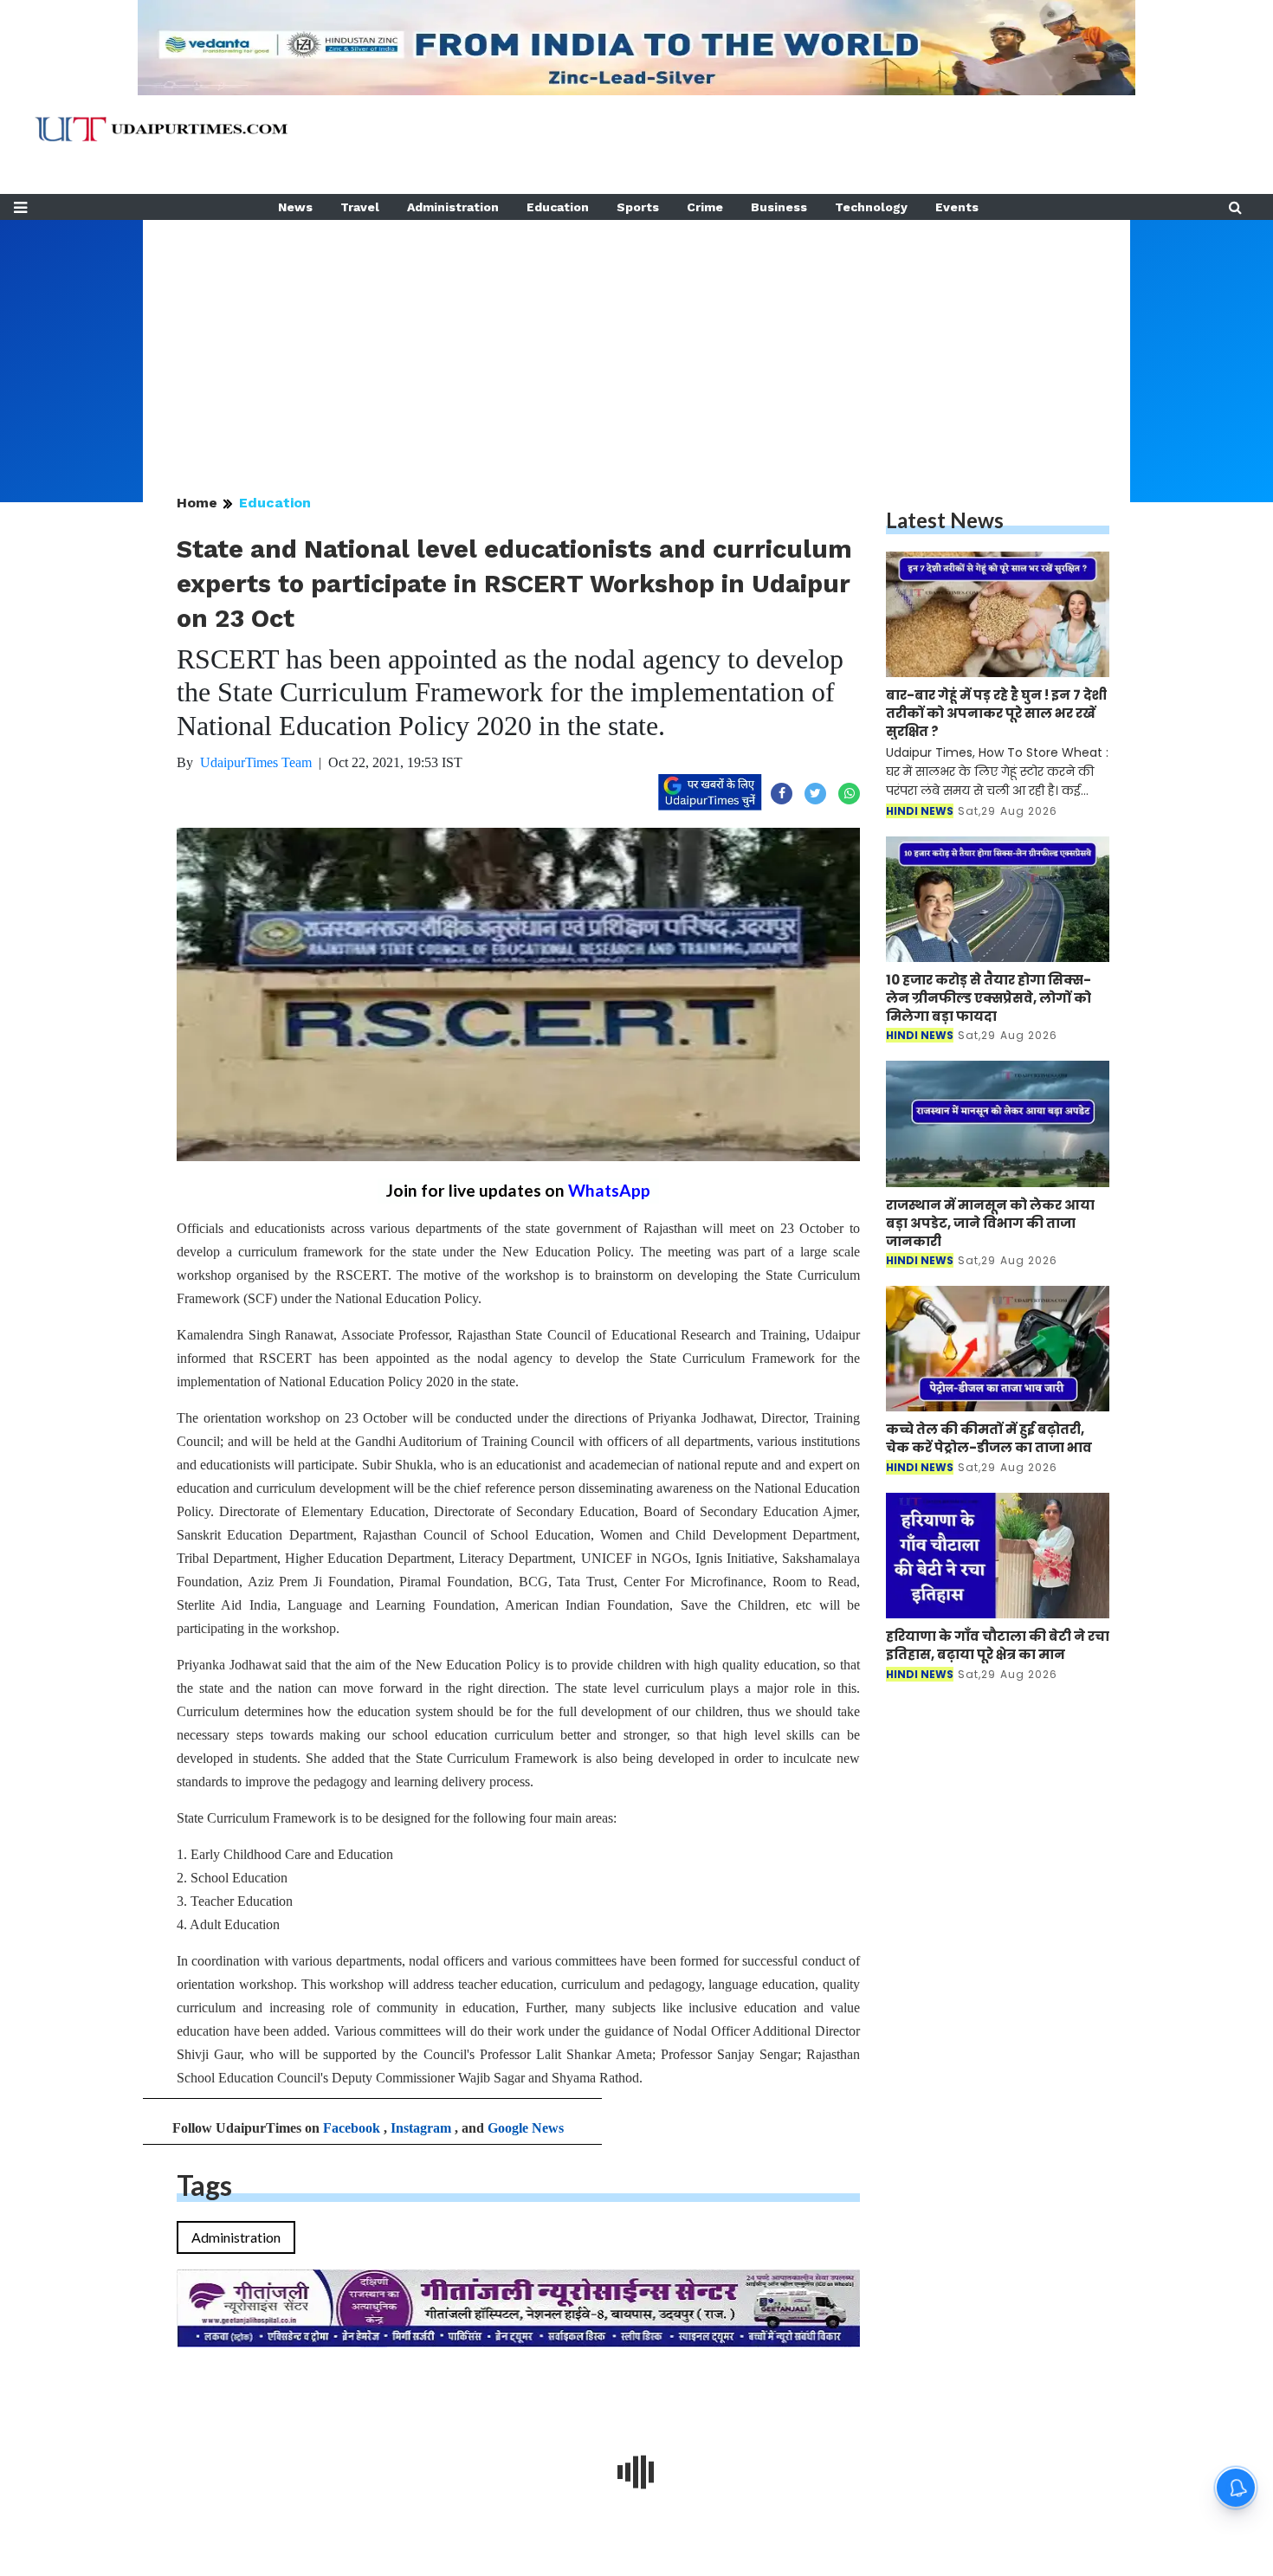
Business (779, 207)
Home (197, 503)
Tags (204, 2185)
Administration (453, 207)
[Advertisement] (636, 341)
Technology (871, 207)
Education (558, 207)
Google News (526, 2128)
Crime (705, 207)
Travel (360, 207)
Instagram (421, 2128)
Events (957, 207)
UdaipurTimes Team (256, 762)
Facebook (352, 2128)
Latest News (945, 520)
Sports (638, 207)
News (295, 207)
